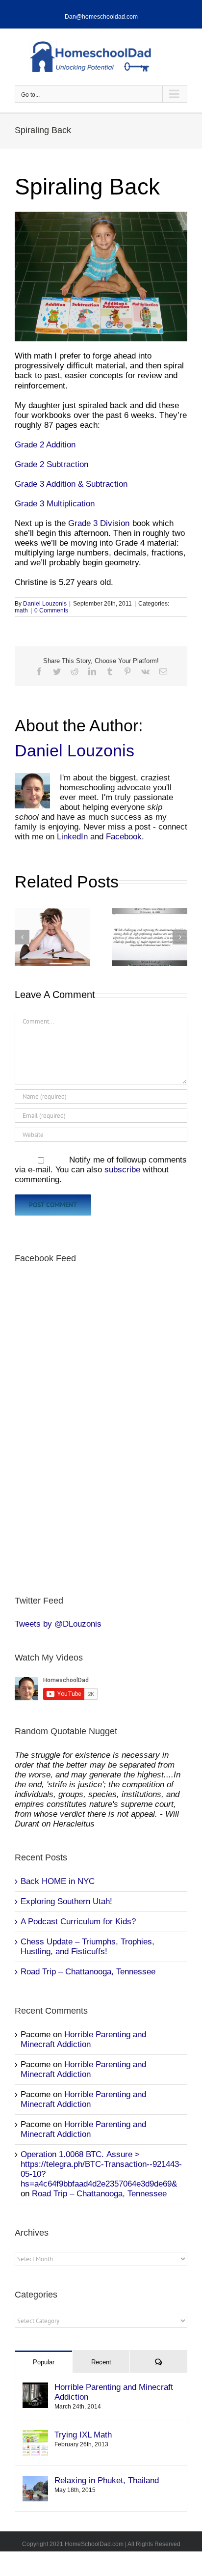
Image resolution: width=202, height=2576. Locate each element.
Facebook (124, 837)
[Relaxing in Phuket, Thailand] (35, 2480)
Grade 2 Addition (45, 445)
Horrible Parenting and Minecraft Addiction (83, 2039)
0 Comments (51, 610)
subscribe (122, 1170)
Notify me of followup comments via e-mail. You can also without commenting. (101, 1170)
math (21, 610)
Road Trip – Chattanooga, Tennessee (88, 1972)
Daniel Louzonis (45, 604)
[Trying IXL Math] (35, 2435)
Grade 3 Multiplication (55, 504)
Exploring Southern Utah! (66, 1901)
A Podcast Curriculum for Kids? (78, 1922)
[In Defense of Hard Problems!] (150, 937)
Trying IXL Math (83, 2435)
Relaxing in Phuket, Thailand (107, 2480)
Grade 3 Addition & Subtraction (71, 484)
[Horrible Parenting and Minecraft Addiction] (35, 2387)
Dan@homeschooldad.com (101, 17)
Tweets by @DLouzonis (58, 1624)
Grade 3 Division (99, 523)
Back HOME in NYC (58, 1881)
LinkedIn (72, 837)
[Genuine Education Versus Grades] (52, 937)
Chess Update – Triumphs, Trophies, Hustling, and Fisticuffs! (88, 1947)
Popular (44, 2362)
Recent (101, 2362)
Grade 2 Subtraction (51, 464)
